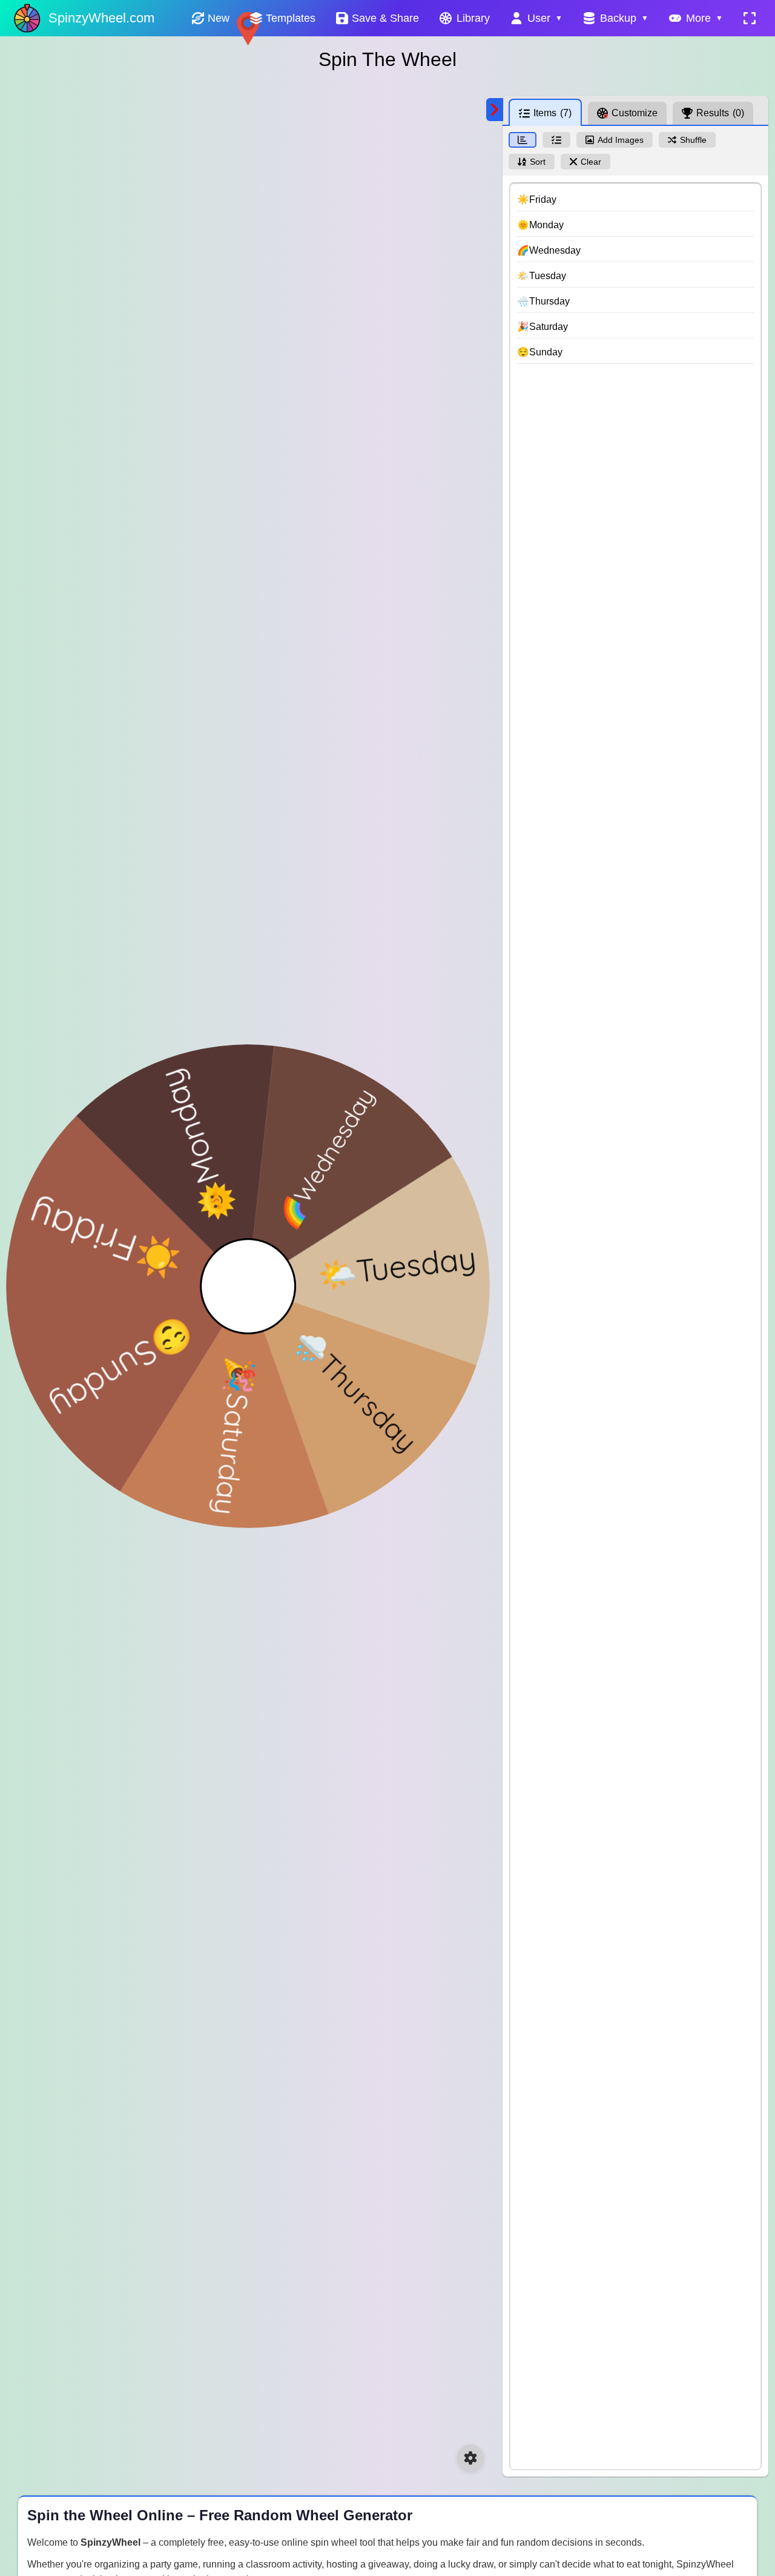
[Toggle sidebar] (495, 110)
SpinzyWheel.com (101, 18)
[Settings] (470, 2458)
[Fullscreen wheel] (750, 18)
